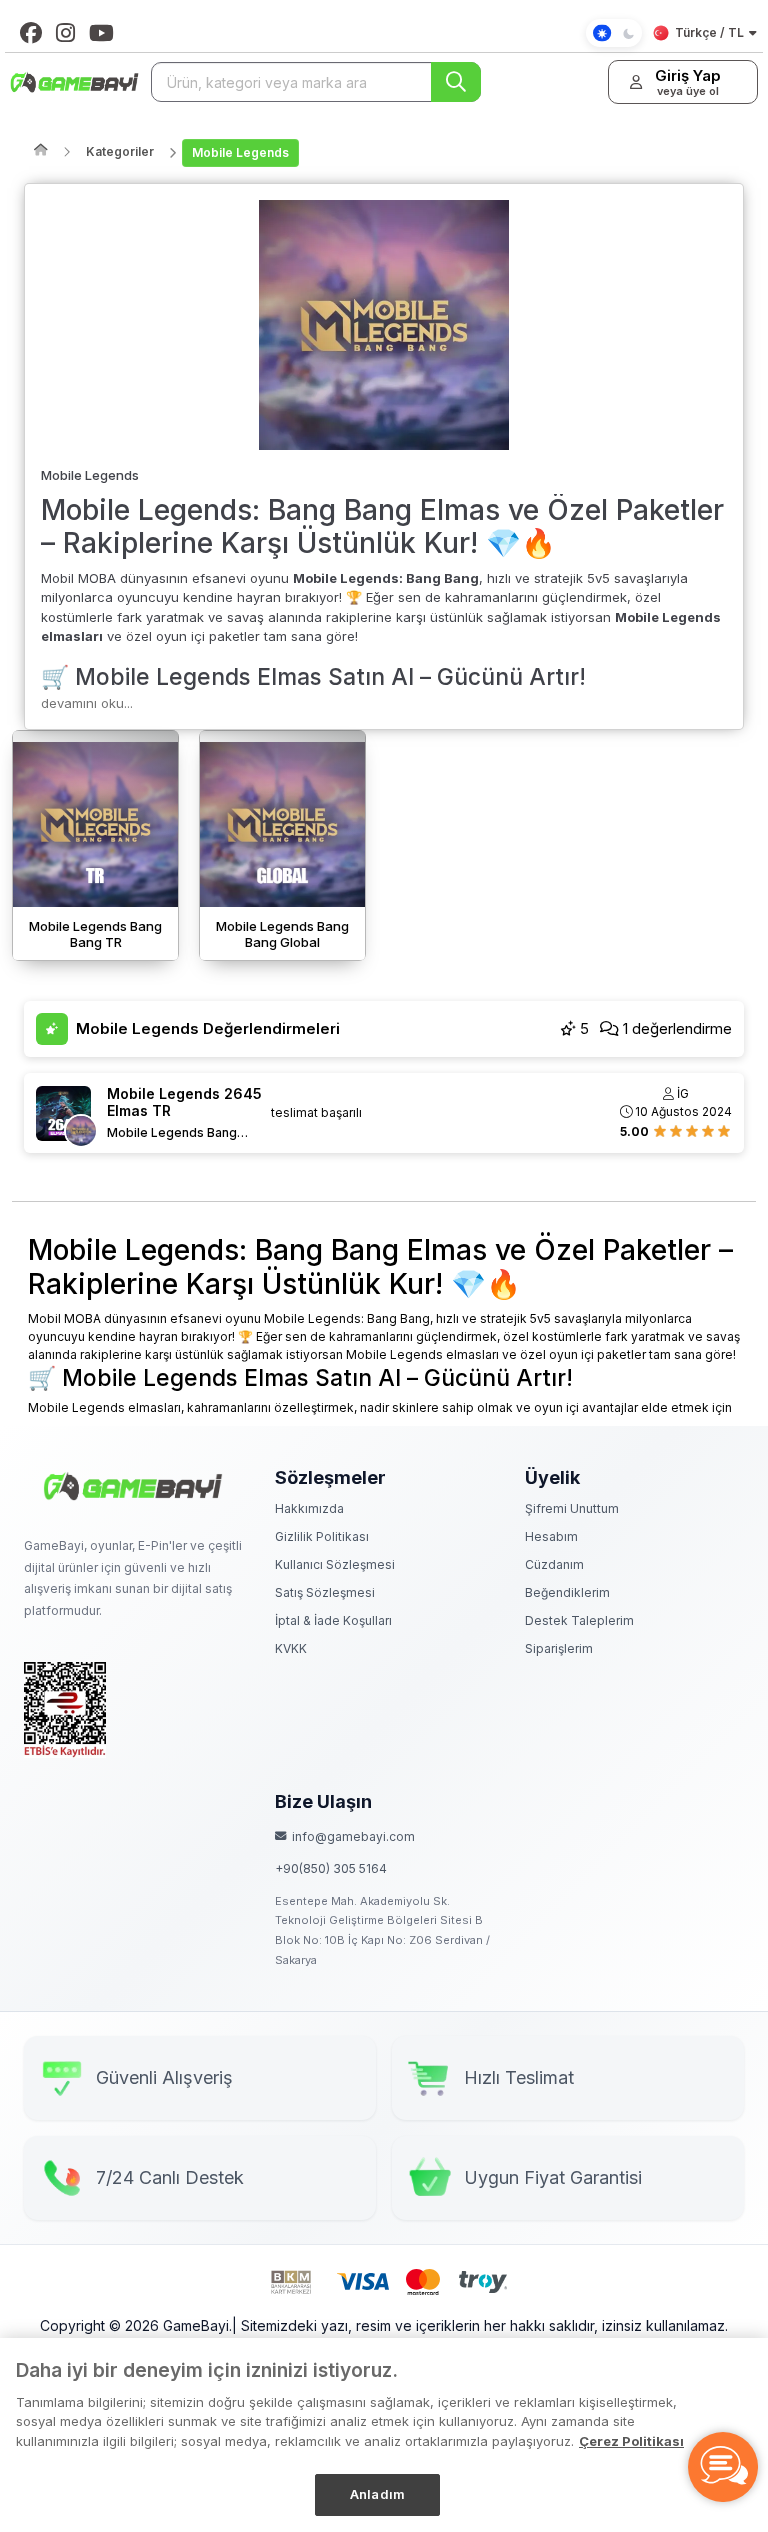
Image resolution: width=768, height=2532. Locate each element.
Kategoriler (120, 151)
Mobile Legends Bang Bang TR (172, 1133)
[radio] (660, 1130)
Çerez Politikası (631, 2441)
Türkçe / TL (709, 32)
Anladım (377, 2494)
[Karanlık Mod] (614, 33)
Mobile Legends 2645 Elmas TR (184, 1102)
